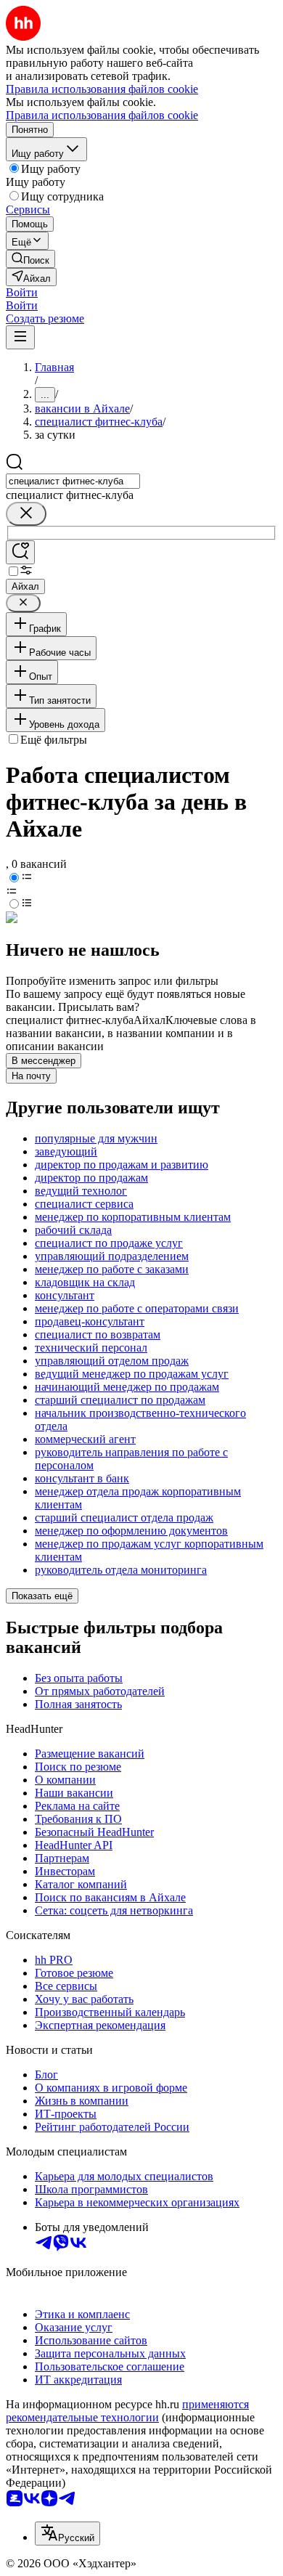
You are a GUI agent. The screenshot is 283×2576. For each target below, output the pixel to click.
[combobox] (73, 481)
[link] (30, 259)
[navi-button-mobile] (20, 337)
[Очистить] (26, 514)
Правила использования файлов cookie (102, 115)
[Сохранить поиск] (20, 552)
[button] (22, 292)
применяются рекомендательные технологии (127, 2411)
